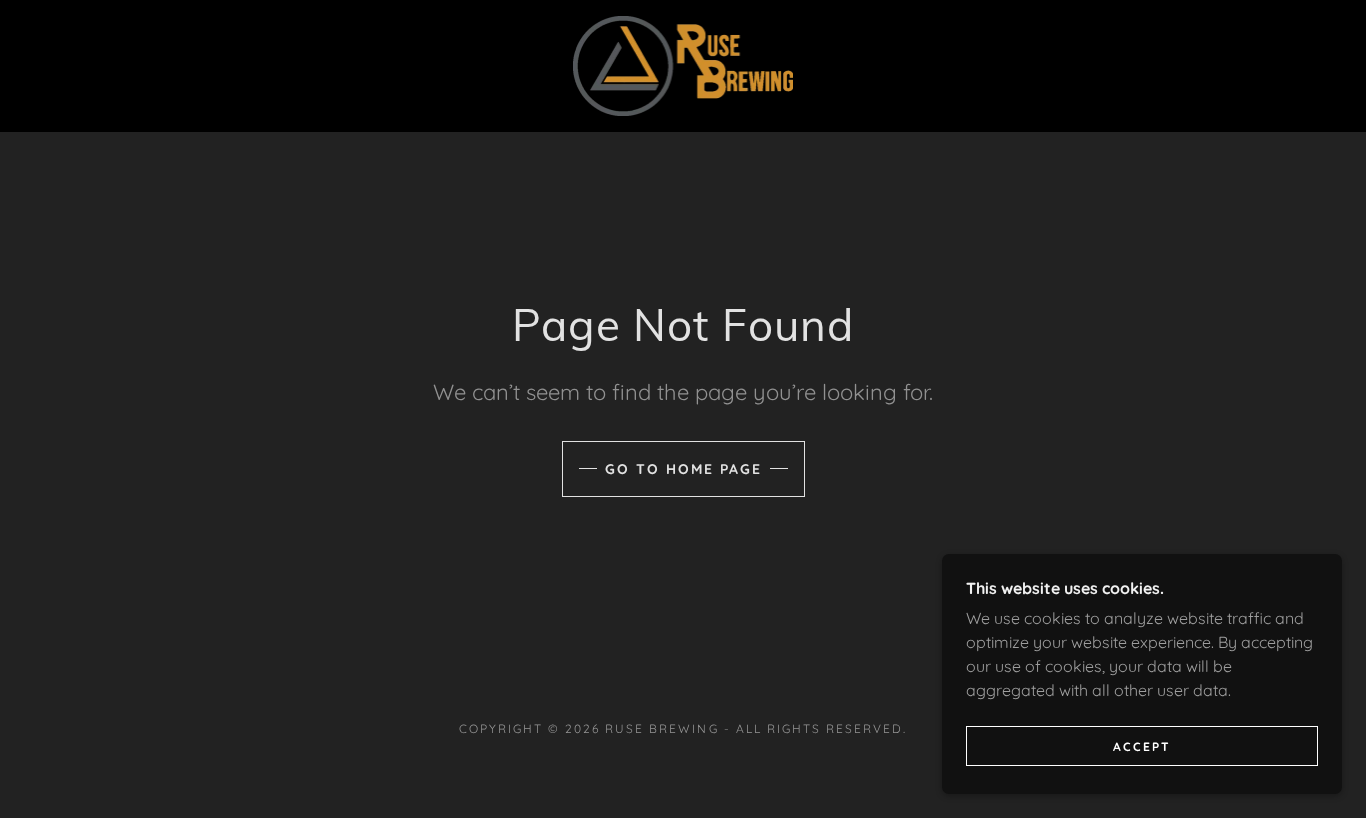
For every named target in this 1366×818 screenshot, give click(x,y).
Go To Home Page (683, 469)
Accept (1142, 746)
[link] (683, 64)
